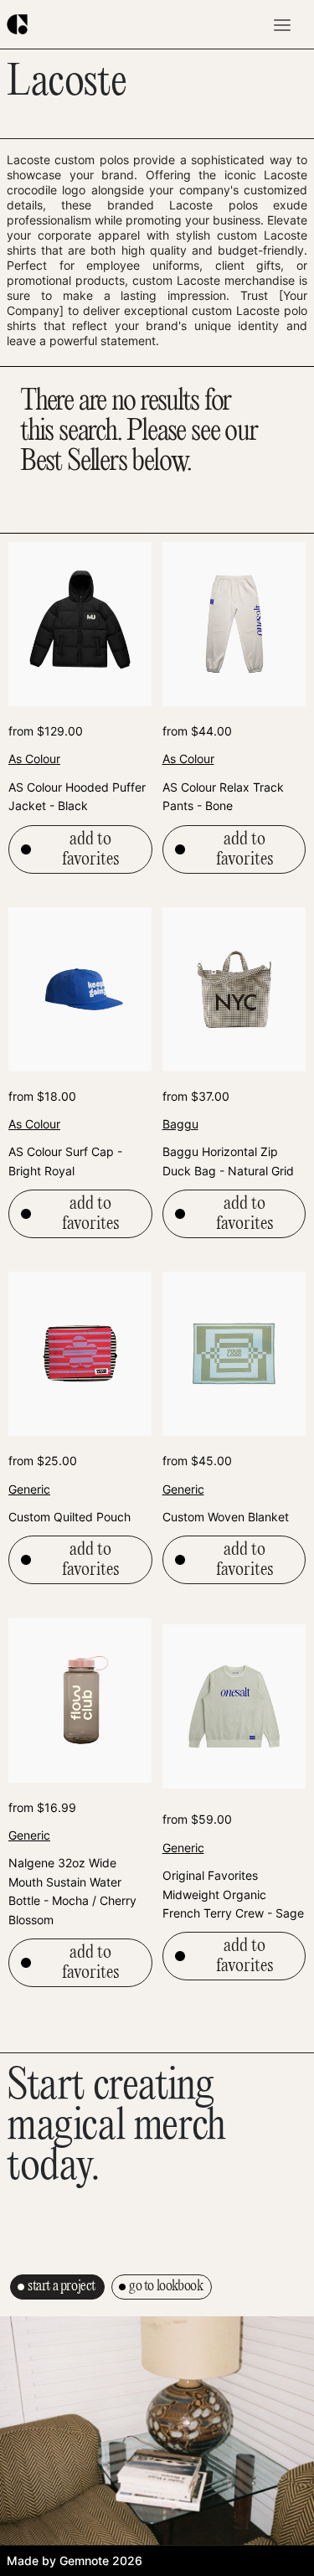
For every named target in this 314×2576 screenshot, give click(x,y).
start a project (62, 2287)
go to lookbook (166, 2287)
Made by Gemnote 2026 (75, 2561)
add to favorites (90, 849)
